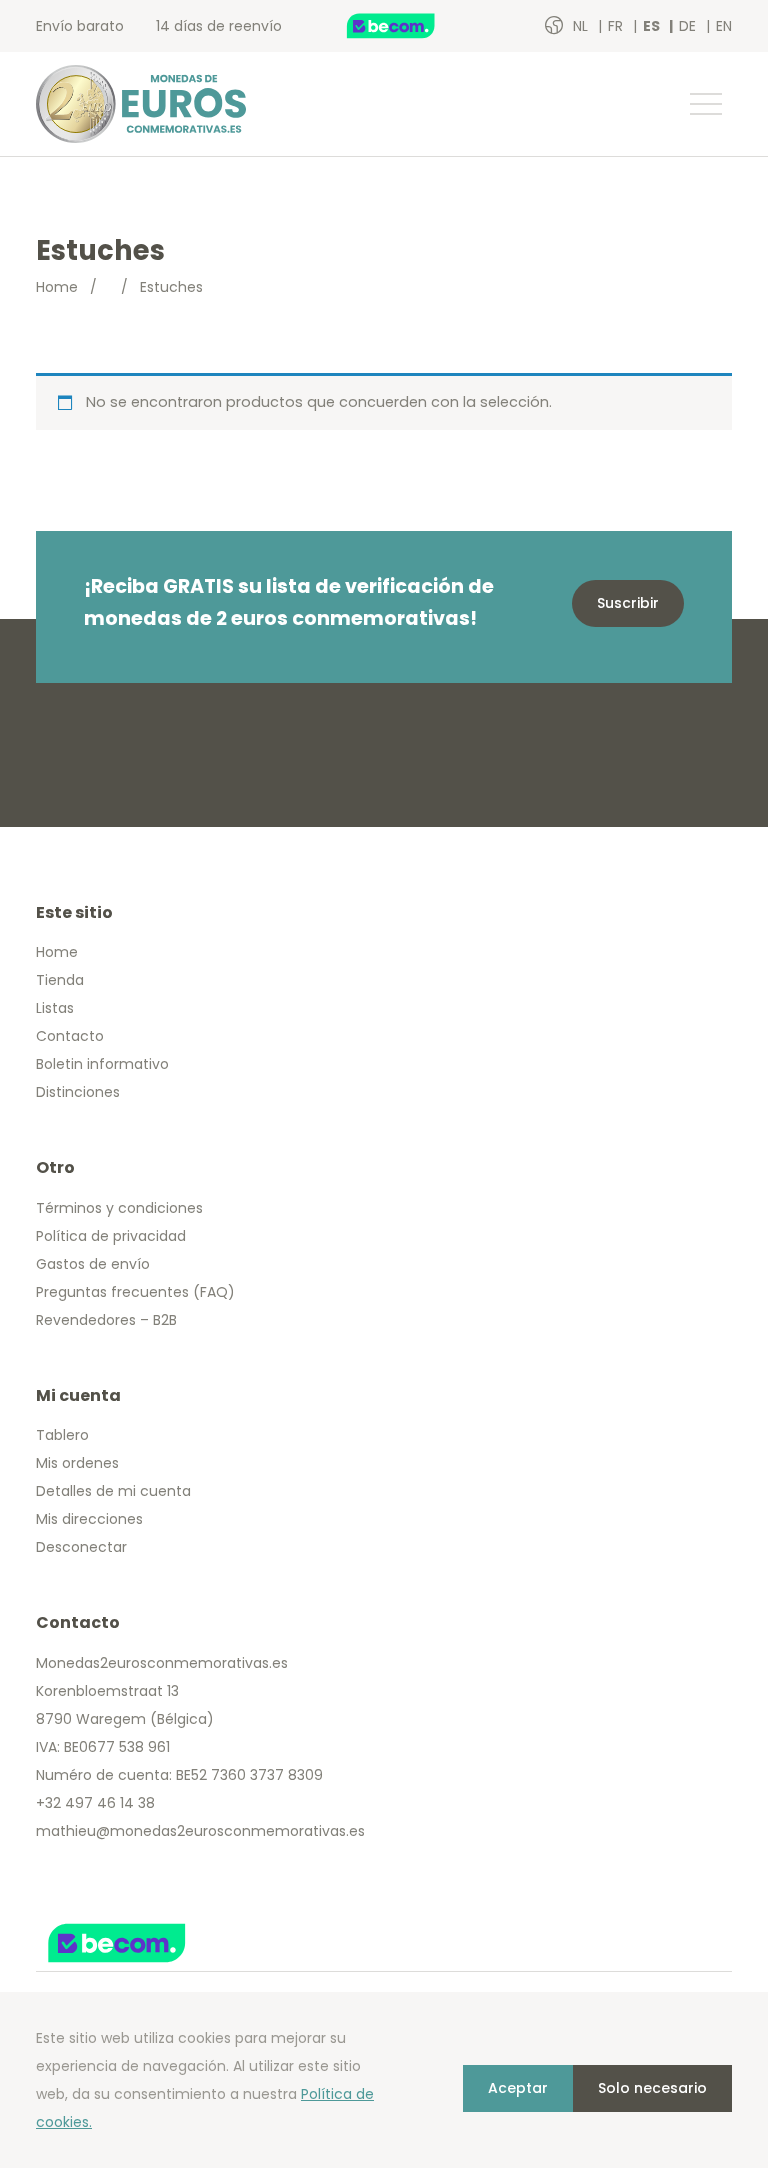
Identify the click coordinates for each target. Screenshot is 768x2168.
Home (57, 287)
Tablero (62, 1435)
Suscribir (628, 603)
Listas (55, 1008)
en (724, 26)
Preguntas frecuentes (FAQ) (135, 1292)
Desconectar (81, 1547)
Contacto (70, 1036)
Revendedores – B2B (106, 1320)
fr (617, 26)
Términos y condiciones (119, 1208)
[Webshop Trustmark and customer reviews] (412, 26)
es (653, 26)
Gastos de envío (93, 1264)
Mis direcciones (89, 1519)
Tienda (60, 980)
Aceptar (518, 2088)
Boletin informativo (102, 1064)
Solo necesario (652, 2088)
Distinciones (78, 1092)
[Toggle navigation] (705, 104)
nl (582, 26)
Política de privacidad (111, 1236)
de (689, 26)
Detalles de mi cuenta (113, 1491)
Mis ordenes (77, 1463)
